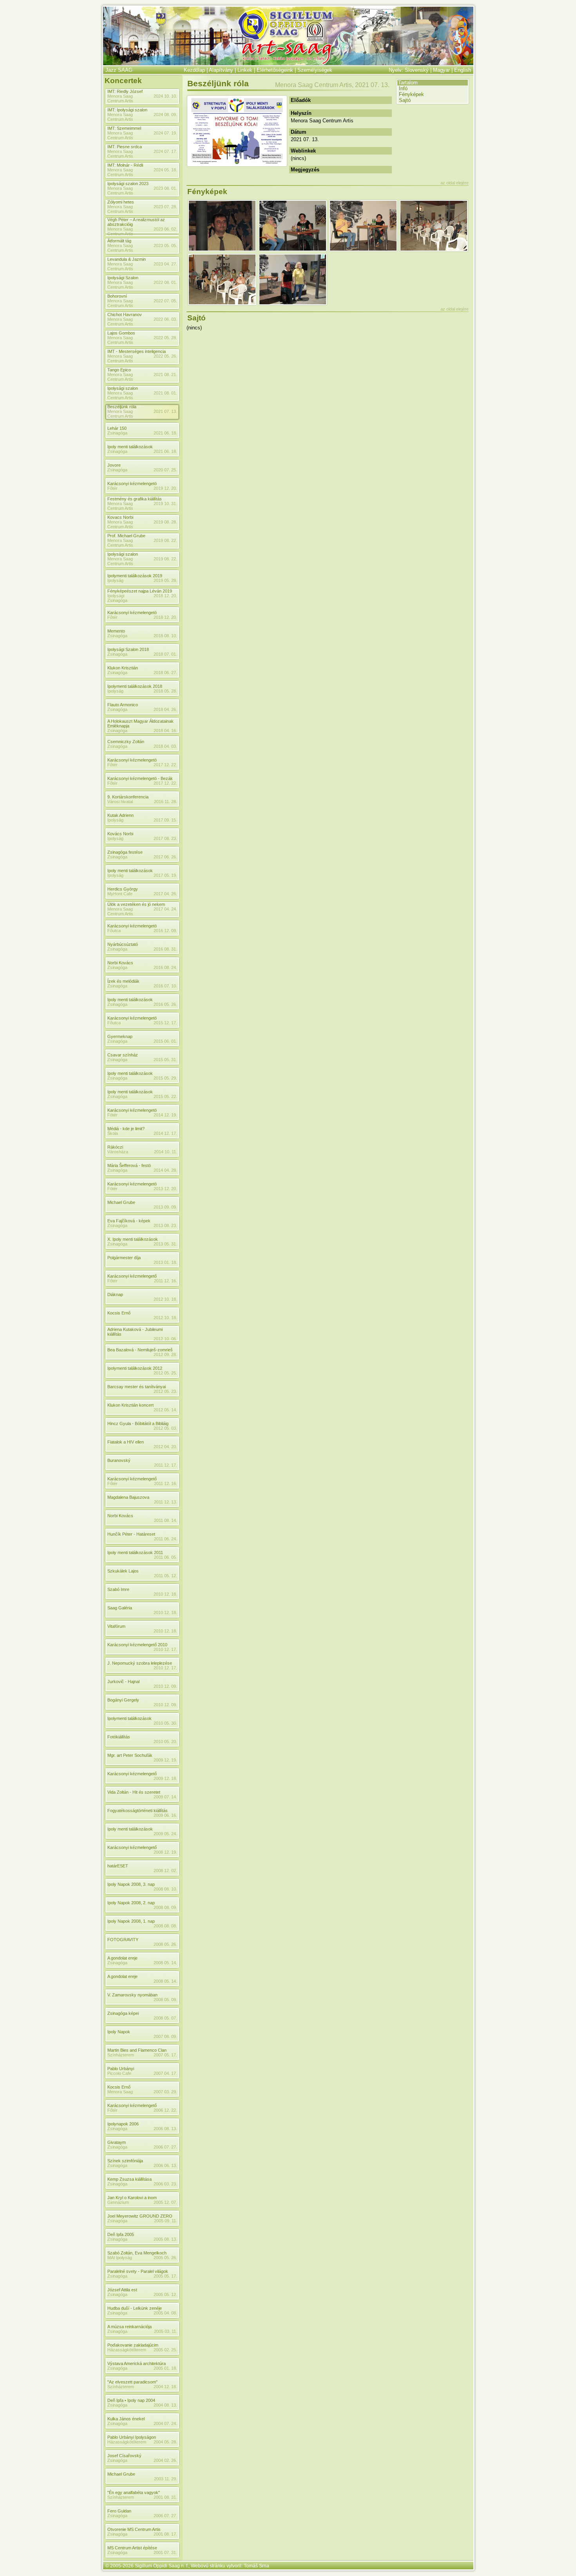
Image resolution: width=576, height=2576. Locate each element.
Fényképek (411, 94)
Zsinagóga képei (123, 2013)
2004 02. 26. (165, 2460)
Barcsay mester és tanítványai (137, 1387)
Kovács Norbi (120, 834)
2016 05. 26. (165, 1004)
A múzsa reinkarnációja (130, 2327)
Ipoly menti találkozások (130, 447)
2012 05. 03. (165, 1428)
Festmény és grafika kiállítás (135, 499)
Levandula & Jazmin (127, 259)
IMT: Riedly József (125, 91)
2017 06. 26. (165, 857)
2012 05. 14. (165, 1410)
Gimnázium (118, 2202)
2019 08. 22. (165, 540)
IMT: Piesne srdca (125, 147)
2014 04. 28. (165, 1170)
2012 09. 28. (165, 1354)
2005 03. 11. (166, 2331)
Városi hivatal (120, 802)
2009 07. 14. (165, 1797)
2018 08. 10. (165, 636)
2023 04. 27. (165, 264)
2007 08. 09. (165, 2036)
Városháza (118, 1152)
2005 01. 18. (165, 2368)
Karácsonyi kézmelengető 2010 (137, 1645)
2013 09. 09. (165, 1207)
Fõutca (114, 931)
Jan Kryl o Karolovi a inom (132, 2198)
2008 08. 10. (165, 1889)
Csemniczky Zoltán (126, 742)
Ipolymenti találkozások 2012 (135, 1368)
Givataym (117, 2142)
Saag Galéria (120, 1608)
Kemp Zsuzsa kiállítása (130, 2179)
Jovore (114, 465)
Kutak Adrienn (120, 815)
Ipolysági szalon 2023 (128, 184)
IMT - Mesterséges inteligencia (137, 351)
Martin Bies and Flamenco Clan (137, 2050)
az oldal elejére (455, 183)
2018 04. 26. (165, 709)
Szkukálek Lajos (123, 1571)
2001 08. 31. (165, 2497)
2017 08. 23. (165, 838)
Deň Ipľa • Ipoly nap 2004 (131, 2400)
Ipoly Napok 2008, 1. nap (131, 1921)
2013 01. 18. (165, 1262)
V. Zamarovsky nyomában (132, 1995)
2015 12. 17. (165, 1023)
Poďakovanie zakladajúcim (133, 2345)
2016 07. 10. (165, 986)
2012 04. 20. (165, 1447)
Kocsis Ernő (119, 1313)
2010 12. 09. (165, 1686)
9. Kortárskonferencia (128, 797)
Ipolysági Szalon (123, 278)
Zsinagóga (117, 433)
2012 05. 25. (165, 1373)
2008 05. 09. (165, 2000)
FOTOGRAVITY (123, 1940)
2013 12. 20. (165, 1189)
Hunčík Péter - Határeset (131, 1534)
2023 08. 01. (165, 188)
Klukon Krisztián (123, 668)
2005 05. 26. (165, 2258)
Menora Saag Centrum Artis (120, 98)
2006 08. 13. (165, 2129)
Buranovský (119, 1460)
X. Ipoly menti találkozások (133, 1239)
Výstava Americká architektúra (137, 2363)
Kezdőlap (194, 70)
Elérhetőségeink (275, 70)
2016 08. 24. (165, 967)
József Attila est (122, 2290)
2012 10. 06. (165, 1339)
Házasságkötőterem (127, 2350)
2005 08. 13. (165, 2239)
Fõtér (112, 488)
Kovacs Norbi (120, 517)
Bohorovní (117, 296)
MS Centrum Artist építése (132, 2548)
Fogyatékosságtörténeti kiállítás (138, 1811)
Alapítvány (221, 70)
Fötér (112, 1115)
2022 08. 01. (165, 282)
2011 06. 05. (166, 1557)
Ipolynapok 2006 (123, 2124)
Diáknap (115, 1294)
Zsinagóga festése (125, 852)
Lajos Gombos (121, 333)
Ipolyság (115, 580)
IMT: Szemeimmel (124, 128)
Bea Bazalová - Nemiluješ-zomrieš (140, 1350)
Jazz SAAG (119, 70)
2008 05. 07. (165, 2018)
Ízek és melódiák (123, 981)
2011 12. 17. (166, 1465)
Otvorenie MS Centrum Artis (134, 2529)
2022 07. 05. (165, 301)
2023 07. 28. (165, 207)
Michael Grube (121, 1202)
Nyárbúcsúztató (123, 944)
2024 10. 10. (165, 96)
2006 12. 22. (165, 2110)
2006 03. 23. (165, 2184)
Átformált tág (119, 241)
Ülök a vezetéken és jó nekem (136, 904)
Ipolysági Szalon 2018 (128, 649)
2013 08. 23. (165, 1225)
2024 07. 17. (165, 151)
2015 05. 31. (165, 1060)
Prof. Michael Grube (126, 536)
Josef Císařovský (124, 2456)
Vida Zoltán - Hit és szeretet (134, 1792)
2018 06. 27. (165, 673)
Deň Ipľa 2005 (121, 2234)
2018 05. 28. (165, 691)
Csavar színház (123, 1055)
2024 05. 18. (165, 170)
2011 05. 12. (166, 1576)
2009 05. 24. (165, 1834)
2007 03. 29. (165, 2092)
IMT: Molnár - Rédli (125, 165)
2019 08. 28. (165, 522)
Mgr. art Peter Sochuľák (130, 1755)
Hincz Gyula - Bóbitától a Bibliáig (138, 1423)
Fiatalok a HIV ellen (126, 1442)
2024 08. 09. (165, 115)
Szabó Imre (118, 1589)
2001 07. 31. (165, 2552)
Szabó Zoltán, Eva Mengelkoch (137, 2253)
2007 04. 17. (165, 2073)
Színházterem (121, 2055)
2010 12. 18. (165, 1594)
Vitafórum (116, 1626)
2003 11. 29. (166, 2479)
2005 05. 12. (165, 2294)
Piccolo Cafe (119, 2073)
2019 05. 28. (165, 580)
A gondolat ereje (122, 1958)
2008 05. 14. (165, 1963)
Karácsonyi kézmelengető (132, 1276)
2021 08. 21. (165, 374)
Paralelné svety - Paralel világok (138, 2271)
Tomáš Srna (256, 2566)
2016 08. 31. (165, 949)
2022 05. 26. (165, 356)
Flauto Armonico (123, 705)
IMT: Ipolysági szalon (127, 110)
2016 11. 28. (166, 802)
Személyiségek (315, 70)
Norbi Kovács (120, 963)
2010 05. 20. (165, 1742)
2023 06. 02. (165, 229)
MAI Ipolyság (120, 2258)
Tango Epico (119, 370)
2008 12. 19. (165, 1852)
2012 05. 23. (165, 1391)
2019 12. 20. (165, 488)
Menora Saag (120, 2092)
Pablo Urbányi (121, 2069)
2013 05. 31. (165, 1244)
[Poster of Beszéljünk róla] (237, 164)
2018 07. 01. (165, 654)
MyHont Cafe (120, 894)
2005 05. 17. (165, 2276)
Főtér (112, 1281)
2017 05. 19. (165, 875)
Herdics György (123, 889)
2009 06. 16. (165, 1815)
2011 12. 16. (166, 1281)
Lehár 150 (117, 428)
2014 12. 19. (165, 1115)
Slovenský (417, 70)
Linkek (245, 70)
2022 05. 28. (165, 338)
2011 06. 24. (166, 1539)
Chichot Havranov (125, 315)
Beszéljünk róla (122, 407)
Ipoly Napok (119, 2032)
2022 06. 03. (165, 319)
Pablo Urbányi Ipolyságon (132, 2437)
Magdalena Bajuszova (128, 1497)
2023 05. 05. (165, 245)
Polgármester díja (124, 1258)
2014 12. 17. (165, 1133)
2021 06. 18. (165, 433)
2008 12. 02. (165, 1871)
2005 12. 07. (165, 2202)
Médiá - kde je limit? (126, 1129)
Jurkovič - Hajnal (123, 1682)
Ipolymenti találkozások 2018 (135, 686)
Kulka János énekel (126, 2419)
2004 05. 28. (165, 2442)
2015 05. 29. (165, 1078)
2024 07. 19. (165, 133)
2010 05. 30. (165, 1723)
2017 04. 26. (165, 894)
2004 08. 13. (165, 2405)
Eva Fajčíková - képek (129, 1221)
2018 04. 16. (165, 731)
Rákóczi (115, 1147)
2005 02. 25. (165, 2350)
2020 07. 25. (165, 470)
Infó (403, 88)
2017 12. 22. (165, 765)
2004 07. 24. (165, 2423)
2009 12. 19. (165, 1760)
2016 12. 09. (165, 931)
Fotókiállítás (119, 1737)
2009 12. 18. (165, 1778)
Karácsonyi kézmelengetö (132, 484)
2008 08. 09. (165, 1907)
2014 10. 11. (166, 1152)
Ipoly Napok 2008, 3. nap (131, 1884)
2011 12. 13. (166, 1502)
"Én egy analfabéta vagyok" (134, 2492)
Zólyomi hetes (121, 202)
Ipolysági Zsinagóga (117, 598)
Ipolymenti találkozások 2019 (135, 576)
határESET (118, 1866)
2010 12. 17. (165, 1649)
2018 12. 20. (165, 596)
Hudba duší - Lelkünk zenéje (135, 2308)
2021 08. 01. (165, 393)
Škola (113, 1133)
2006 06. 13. (165, 2165)
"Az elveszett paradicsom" (132, 2382)
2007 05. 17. (165, 2055)
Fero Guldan (119, 2511)
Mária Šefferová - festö (129, 1165)
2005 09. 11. (166, 2221)
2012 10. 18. (165, 1299)
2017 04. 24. (165, 909)
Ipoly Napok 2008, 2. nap (131, 1903)
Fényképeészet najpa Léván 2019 (140, 591)
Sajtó (405, 100)
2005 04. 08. (165, 2313)
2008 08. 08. (165, 1926)
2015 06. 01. (165, 1041)
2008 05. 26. (165, 1944)
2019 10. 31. (165, 504)
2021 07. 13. (165, 411)
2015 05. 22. (165, 1096)
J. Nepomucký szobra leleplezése (140, 1663)
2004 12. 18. (165, 2387)
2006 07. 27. (165, 2147)
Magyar (441, 70)
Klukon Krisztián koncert (130, 1405)
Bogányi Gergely (123, 1700)
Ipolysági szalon (123, 388)
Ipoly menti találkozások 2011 (135, 1553)
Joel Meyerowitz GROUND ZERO (140, 2216)
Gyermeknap (120, 1036)
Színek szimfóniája (125, 2161)
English (463, 70)
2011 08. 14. (166, 1520)
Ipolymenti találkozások (130, 1718)
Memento (116, 631)
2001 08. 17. (165, 2534)
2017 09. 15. (165, 820)
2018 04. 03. (165, 746)
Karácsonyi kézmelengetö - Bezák (140, 778)
